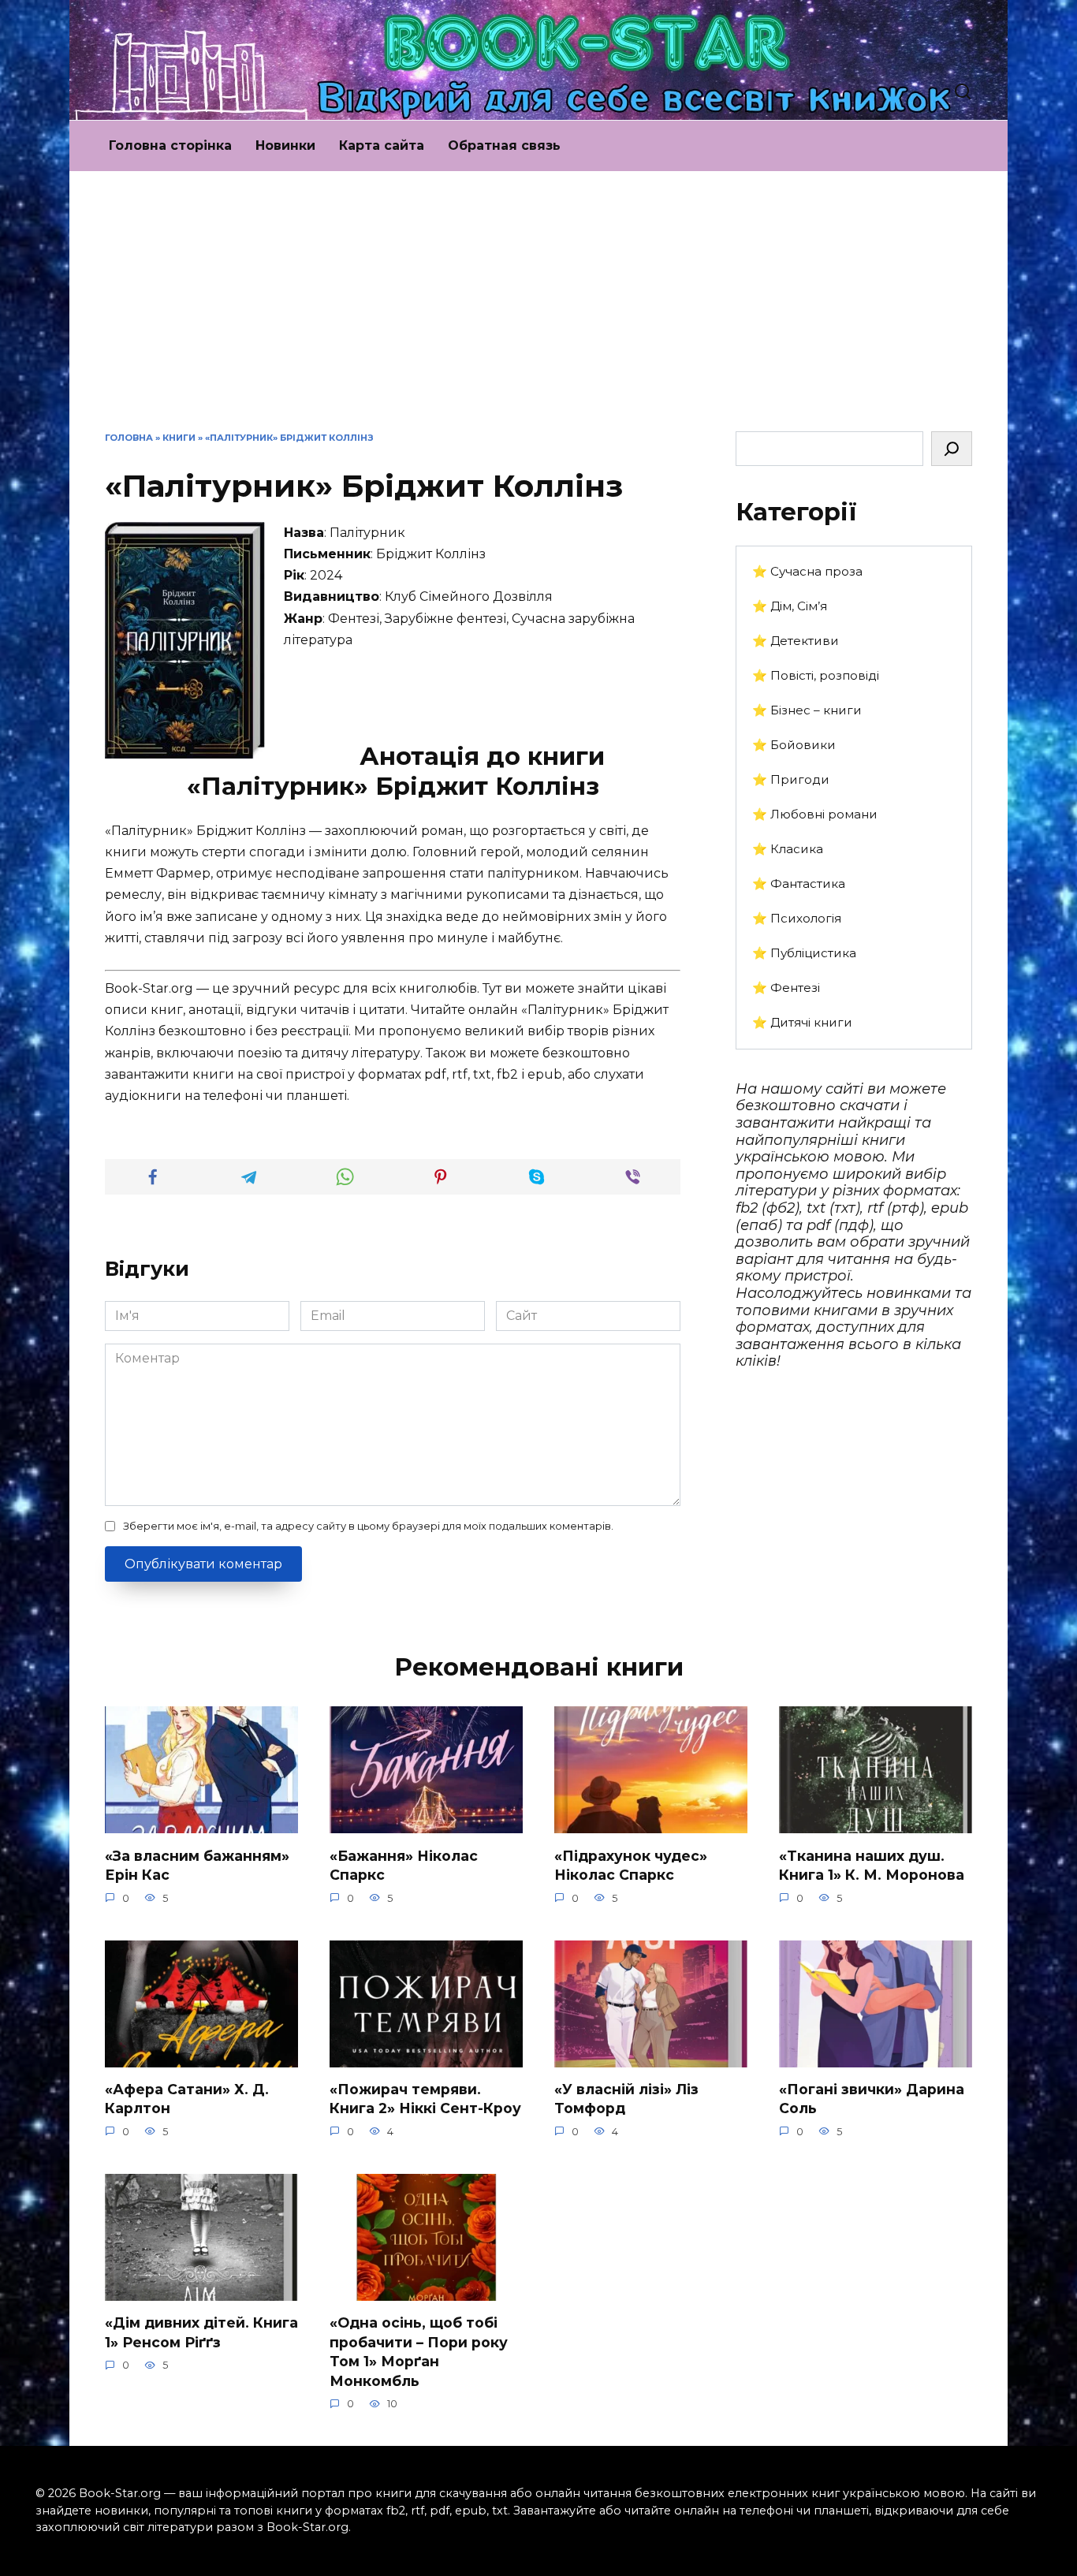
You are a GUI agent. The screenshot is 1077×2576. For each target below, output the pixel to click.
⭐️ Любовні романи (815, 814)
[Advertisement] (538, 313)
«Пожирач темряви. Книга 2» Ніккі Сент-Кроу (425, 2099)
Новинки (285, 145)
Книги (179, 438)
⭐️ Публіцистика (804, 953)
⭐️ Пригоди (791, 779)
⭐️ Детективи (796, 641)
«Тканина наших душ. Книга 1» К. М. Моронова (872, 1865)
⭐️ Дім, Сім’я (790, 606)
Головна (129, 438)
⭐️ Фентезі (786, 988)
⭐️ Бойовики (794, 745)
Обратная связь (504, 145)
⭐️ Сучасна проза (807, 571)
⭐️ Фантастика (799, 884)
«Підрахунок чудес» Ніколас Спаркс (631, 1865)
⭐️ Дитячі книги (802, 1022)
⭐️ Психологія (797, 918)
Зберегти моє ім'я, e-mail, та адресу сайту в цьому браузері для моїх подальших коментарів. (368, 1526)
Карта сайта (382, 145)
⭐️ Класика (788, 849)
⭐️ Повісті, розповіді (816, 675)
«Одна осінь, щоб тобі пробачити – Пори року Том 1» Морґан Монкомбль (419, 2352)
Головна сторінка (170, 145)
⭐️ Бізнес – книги (807, 710)
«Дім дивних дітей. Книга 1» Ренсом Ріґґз (201, 2332)
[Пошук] (952, 449)
